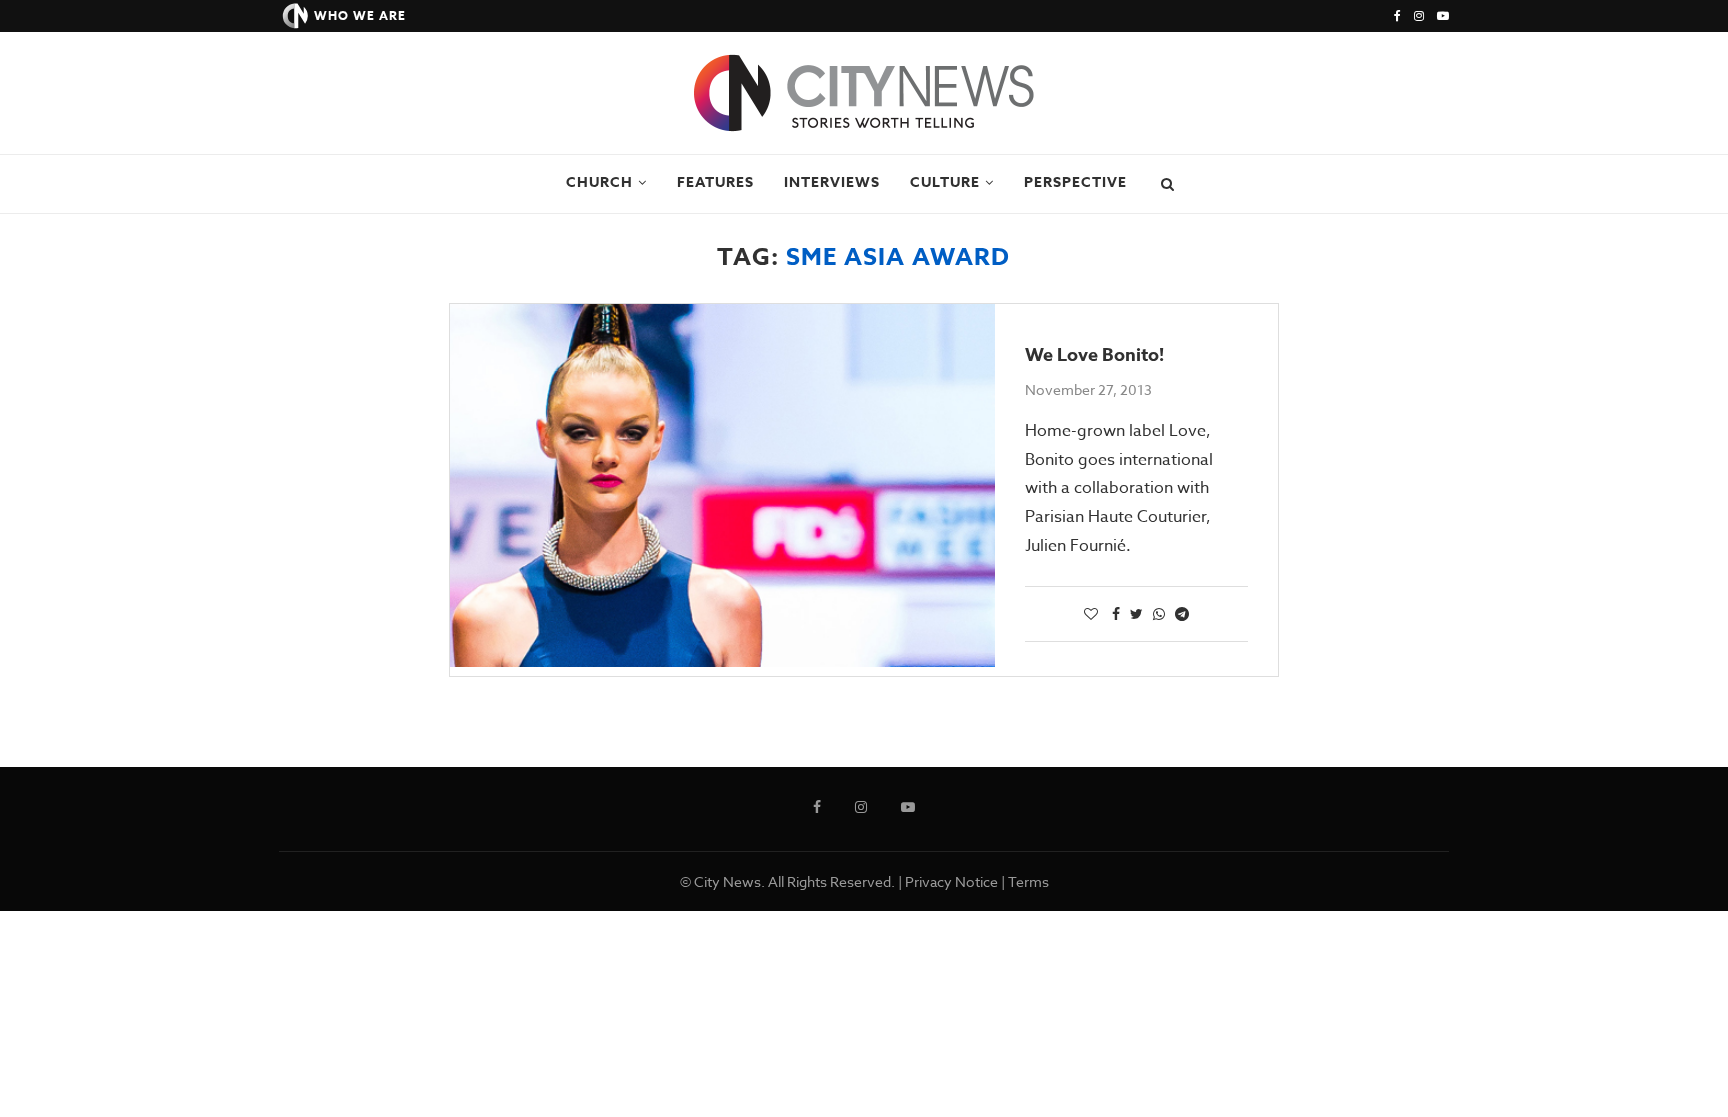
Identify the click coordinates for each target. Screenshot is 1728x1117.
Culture (945, 182)
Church (599, 182)
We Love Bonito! (1094, 355)
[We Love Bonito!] (722, 485)
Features (715, 182)
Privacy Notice (951, 881)
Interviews (832, 182)
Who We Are (360, 15)
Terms (1028, 881)
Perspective (1075, 182)
